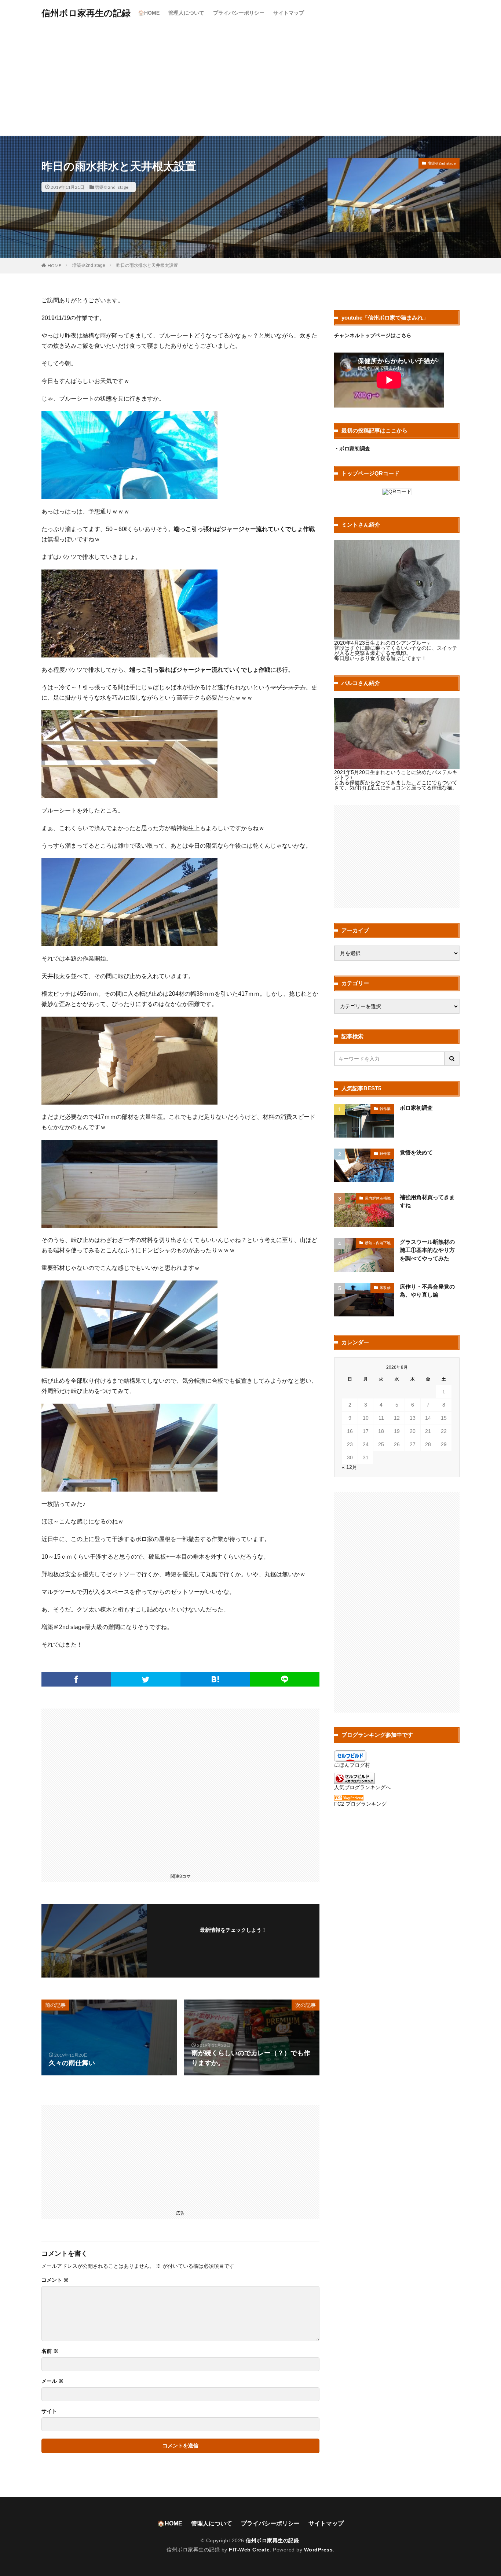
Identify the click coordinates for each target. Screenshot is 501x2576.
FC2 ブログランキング (360, 1804)
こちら (403, 335)
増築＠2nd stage (111, 187)
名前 (50, 2351)
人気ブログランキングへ (362, 1787)
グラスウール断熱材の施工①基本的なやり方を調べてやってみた (427, 1250)
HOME (54, 265)
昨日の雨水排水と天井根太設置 (147, 265)
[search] (452, 1059)
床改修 (385, 1288)
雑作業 (385, 1109)
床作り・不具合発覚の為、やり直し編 (427, 1291)
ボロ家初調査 (416, 1108)
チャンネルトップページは (365, 335)
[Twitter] (146, 1679)
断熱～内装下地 (378, 1243)
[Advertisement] (251, 81)
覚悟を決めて (416, 1152)
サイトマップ (289, 13)
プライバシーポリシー (239, 13)
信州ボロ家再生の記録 (86, 13)
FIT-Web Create (249, 2550)
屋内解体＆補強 (378, 1198)
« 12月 (350, 1467)
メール (52, 2381)
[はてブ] (215, 1679)
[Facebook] (76, 1679)
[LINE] (285, 1679)
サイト (49, 2411)
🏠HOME (149, 13)
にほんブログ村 (352, 1765)
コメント (55, 2280)
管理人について (186, 13)
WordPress (319, 2550)
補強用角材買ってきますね (427, 1201)
